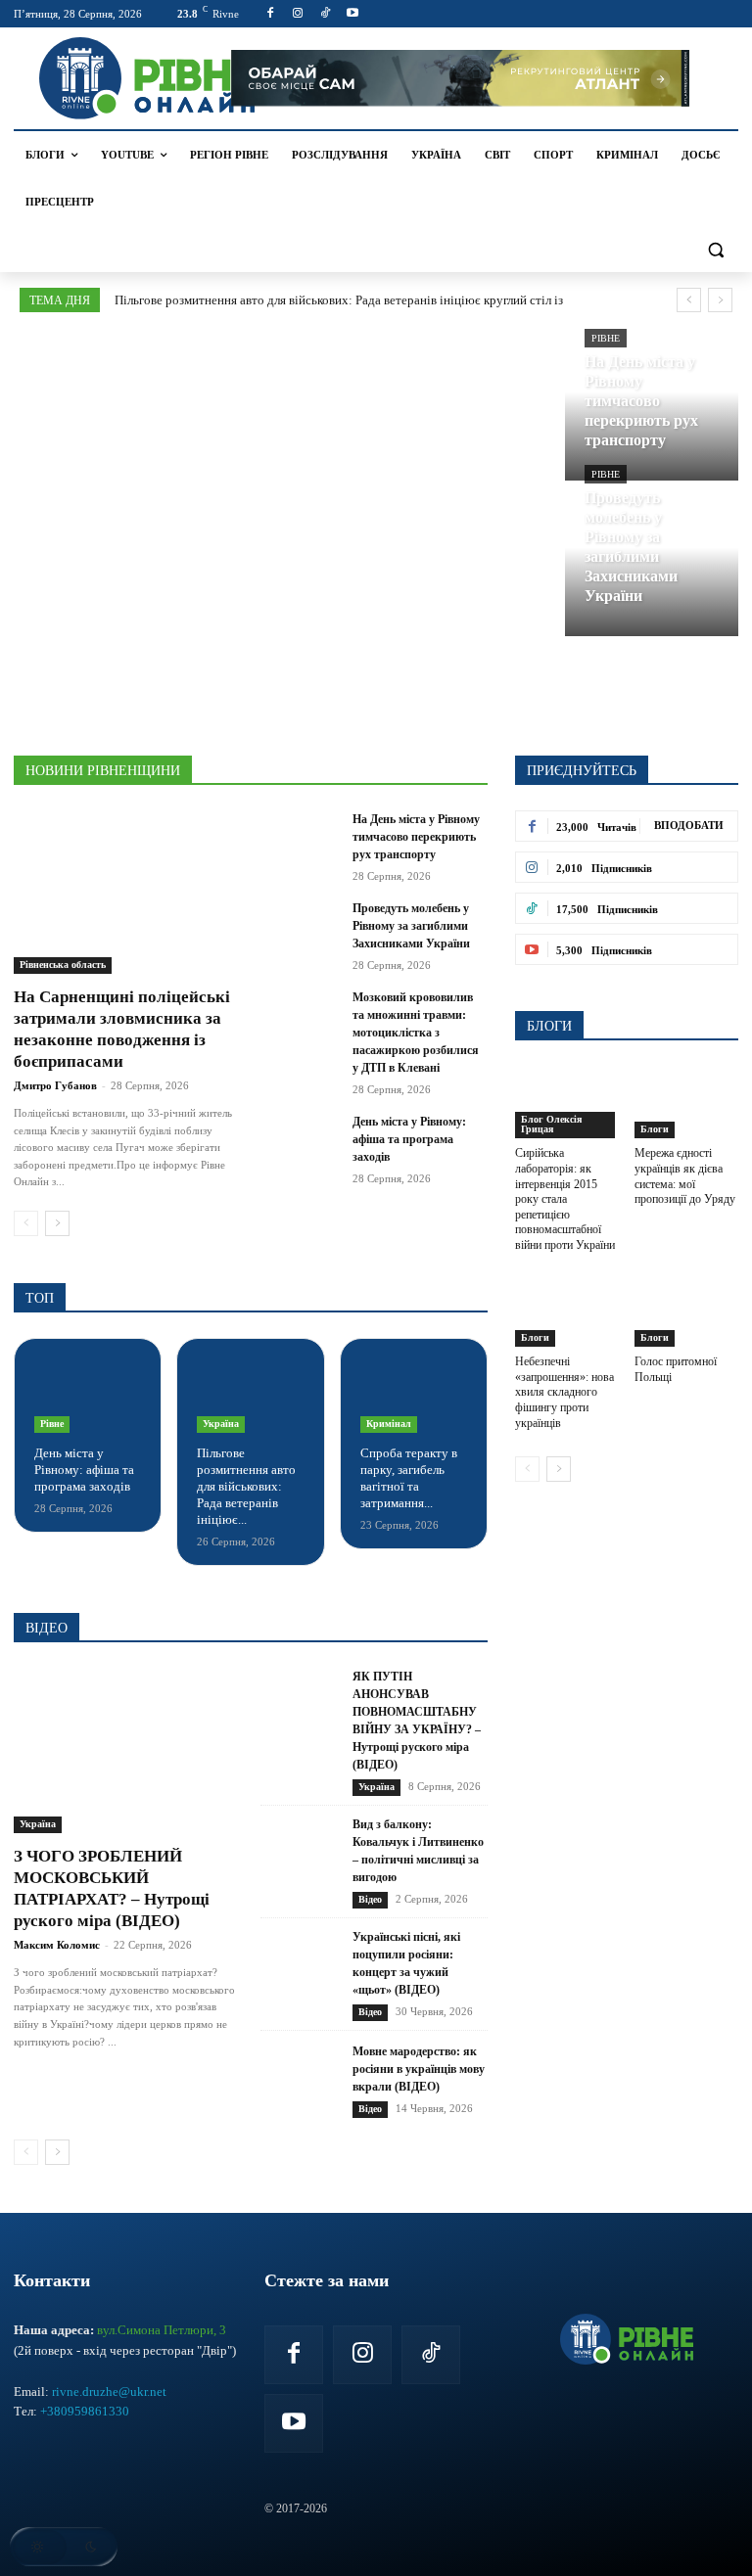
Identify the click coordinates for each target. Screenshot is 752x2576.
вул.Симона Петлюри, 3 (162, 2330)
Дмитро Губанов (55, 1085)
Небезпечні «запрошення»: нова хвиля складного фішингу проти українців (564, 1392)
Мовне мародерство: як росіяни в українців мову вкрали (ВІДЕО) (419, 2069)
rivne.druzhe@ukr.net (109, 2392)
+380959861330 (85, 2411)
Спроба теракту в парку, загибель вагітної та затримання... (409, 1478)
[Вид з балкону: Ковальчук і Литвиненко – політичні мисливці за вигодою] (300, 1862)
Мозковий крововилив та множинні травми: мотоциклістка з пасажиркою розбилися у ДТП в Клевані (416, 1033)
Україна (221, 1424)
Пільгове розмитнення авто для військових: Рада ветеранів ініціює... (246, 1486)
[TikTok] (326, 14)
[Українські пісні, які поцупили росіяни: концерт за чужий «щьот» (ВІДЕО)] (300, 1975)
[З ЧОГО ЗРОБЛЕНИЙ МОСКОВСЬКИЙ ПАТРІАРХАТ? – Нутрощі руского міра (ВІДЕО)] (127, 1750)
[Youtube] (352, 14)
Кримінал (389, 1424)
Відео (370, 1899)
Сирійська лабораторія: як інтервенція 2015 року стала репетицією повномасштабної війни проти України (565, 1199)
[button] (715, 249)
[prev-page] (26, 1223)
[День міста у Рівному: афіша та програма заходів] (300, 1141)
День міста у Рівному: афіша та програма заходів (409, 1139)
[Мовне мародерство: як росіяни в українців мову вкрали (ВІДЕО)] (300, 2080)
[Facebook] (271, 14)
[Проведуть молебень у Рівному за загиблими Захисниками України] (652, 562)
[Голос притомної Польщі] (687, 1311)
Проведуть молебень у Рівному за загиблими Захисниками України (411, 926)
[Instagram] (298, 14)
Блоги (655, 1129)
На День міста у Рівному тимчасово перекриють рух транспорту (416, 837)
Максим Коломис (57, 1945)
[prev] (689, 300)
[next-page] (57, 1223)
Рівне (606, 338)
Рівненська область (63, 965)
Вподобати (689, 825)
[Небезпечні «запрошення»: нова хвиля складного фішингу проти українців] (567, 1311)
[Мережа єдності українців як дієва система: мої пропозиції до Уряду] (687, 1103)
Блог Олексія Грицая (551, 1124)
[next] (720, 300)
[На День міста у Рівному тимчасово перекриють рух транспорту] (652, 407)
